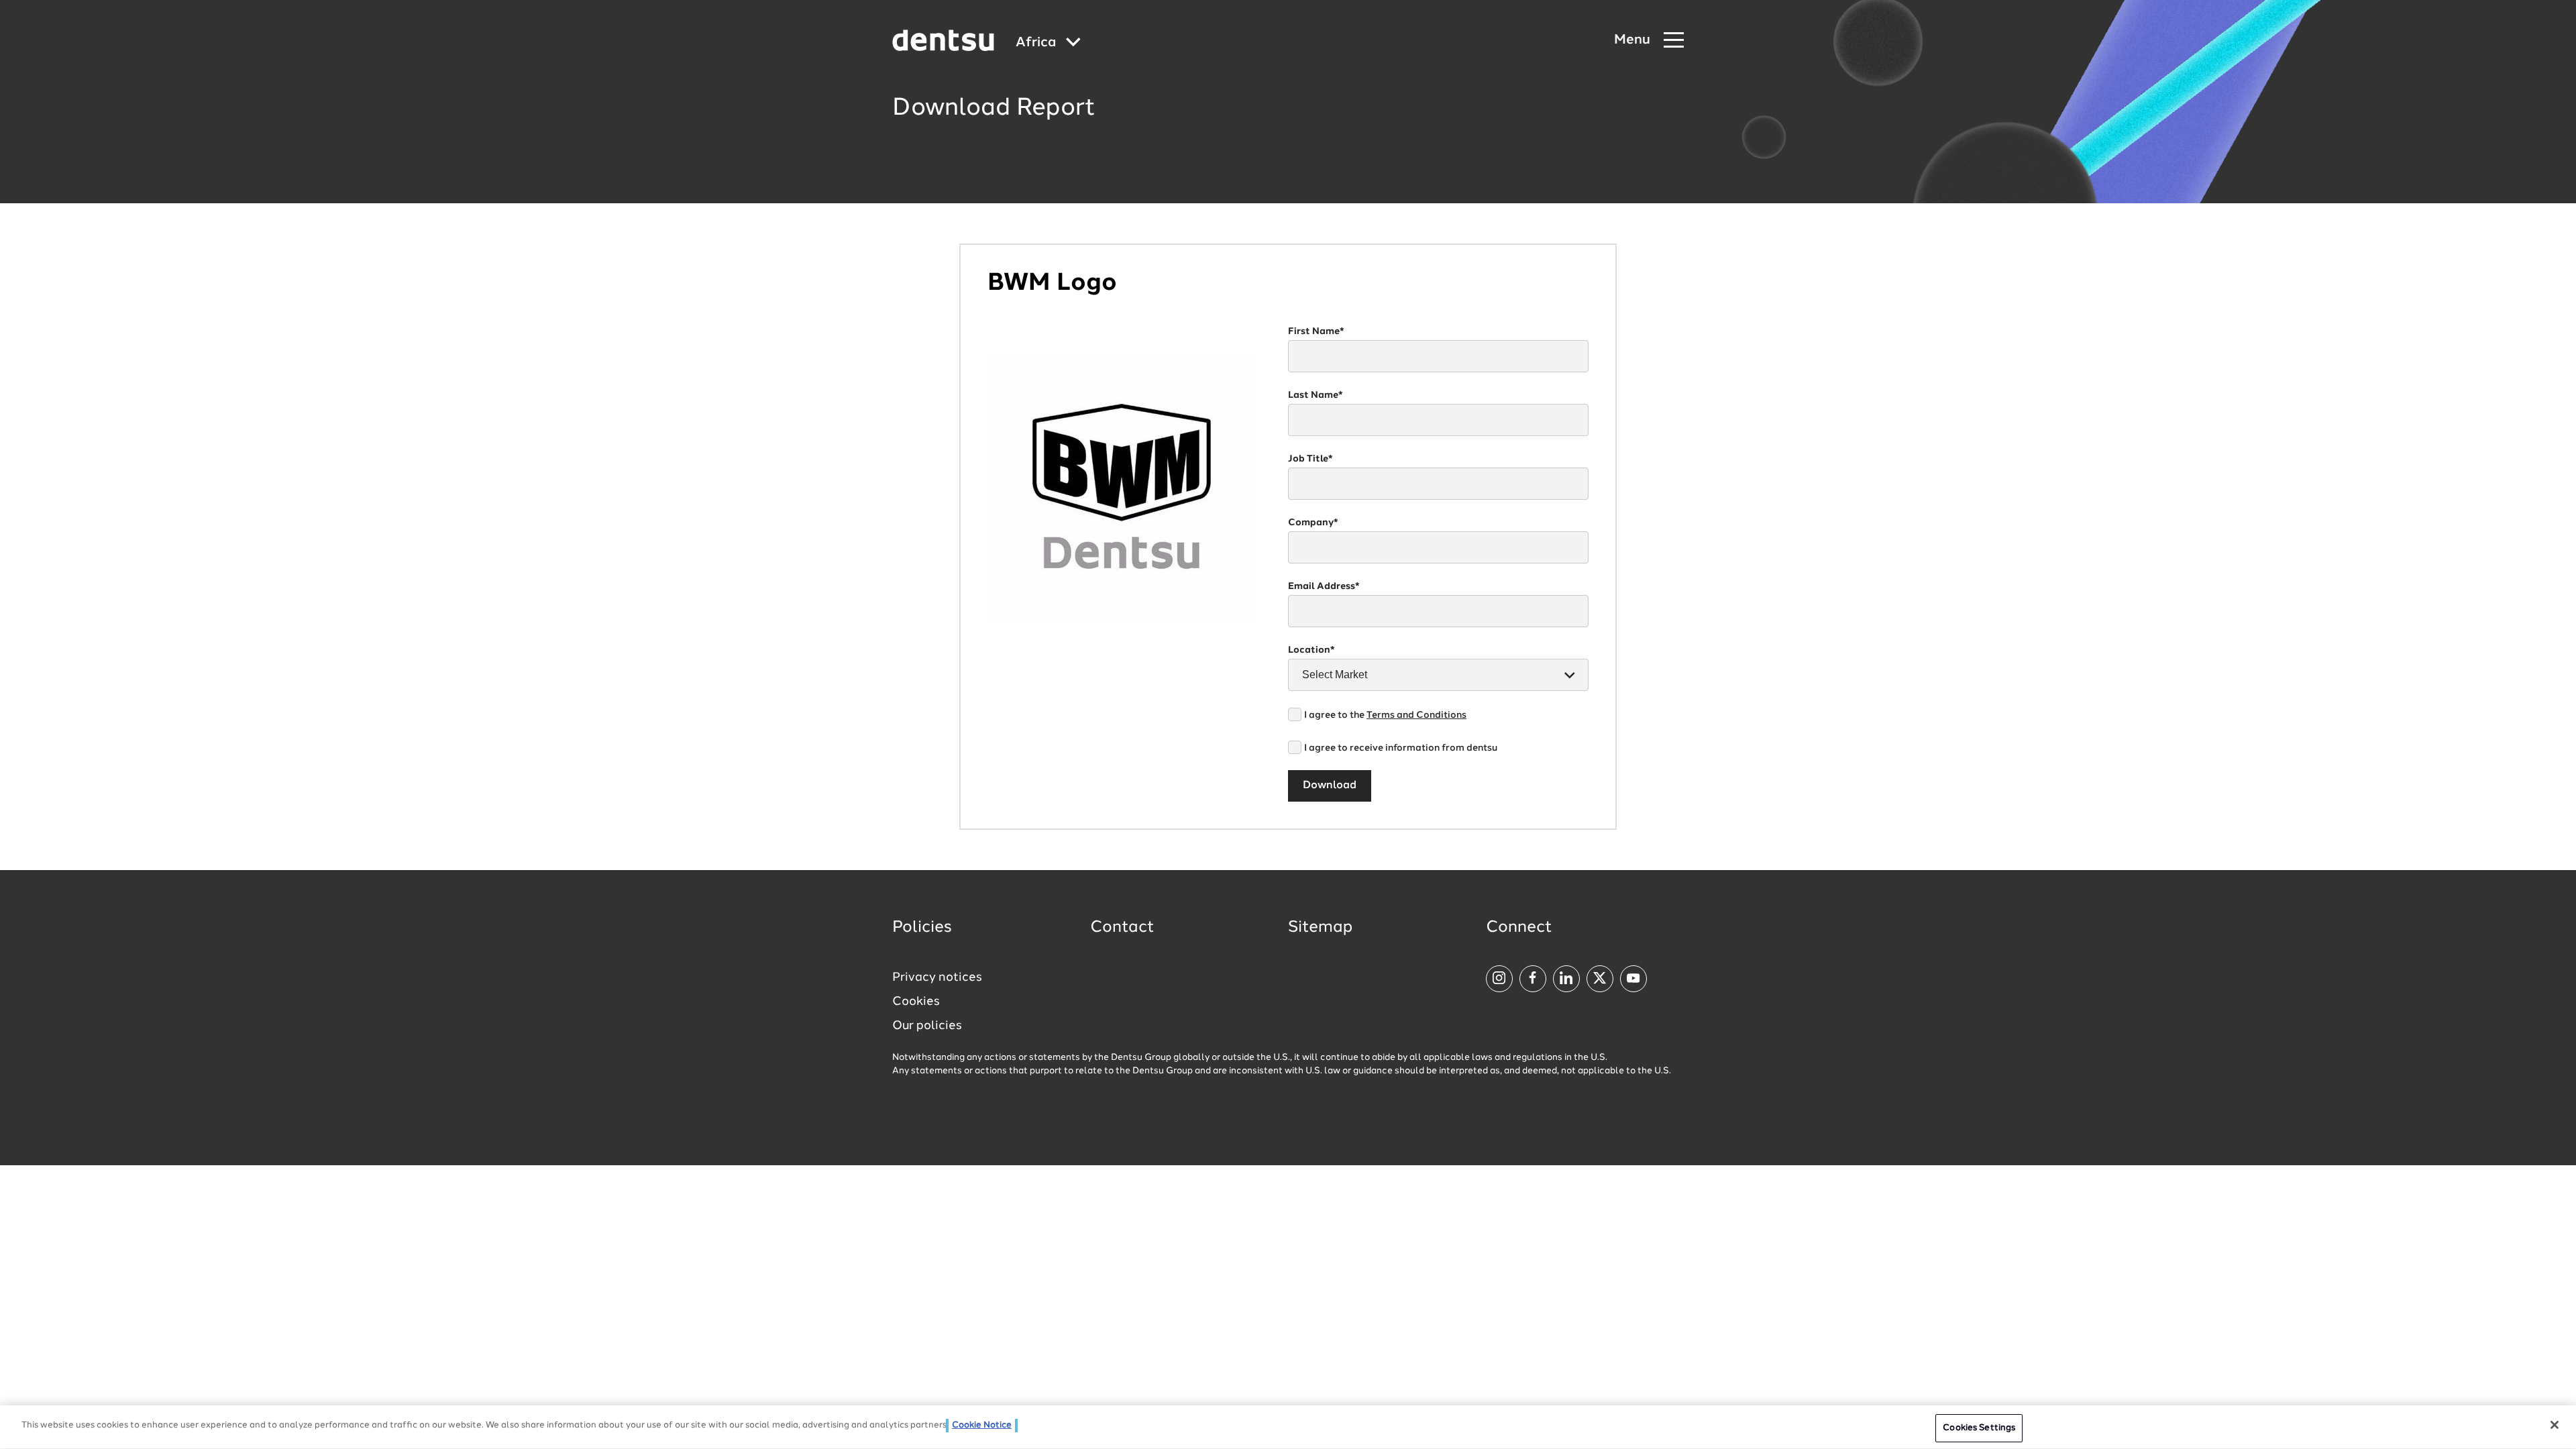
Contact (1122, 928)
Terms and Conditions (1416, 715)
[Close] (2555, 1425)
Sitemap (1320, 928)
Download (1330, 786)
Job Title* (1310, 459)
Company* (1313, 523)
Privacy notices (937, 977)
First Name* (1316, 331)
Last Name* (1316, 395)
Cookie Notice (982, 1425)
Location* (1311, 650)
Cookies (916, 1002)
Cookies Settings (1979, 1428)
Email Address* (1324, 586)
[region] (1288, 1427)
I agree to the (1385, 715)
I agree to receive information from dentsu (1401, 748)
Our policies (927, 1026)
